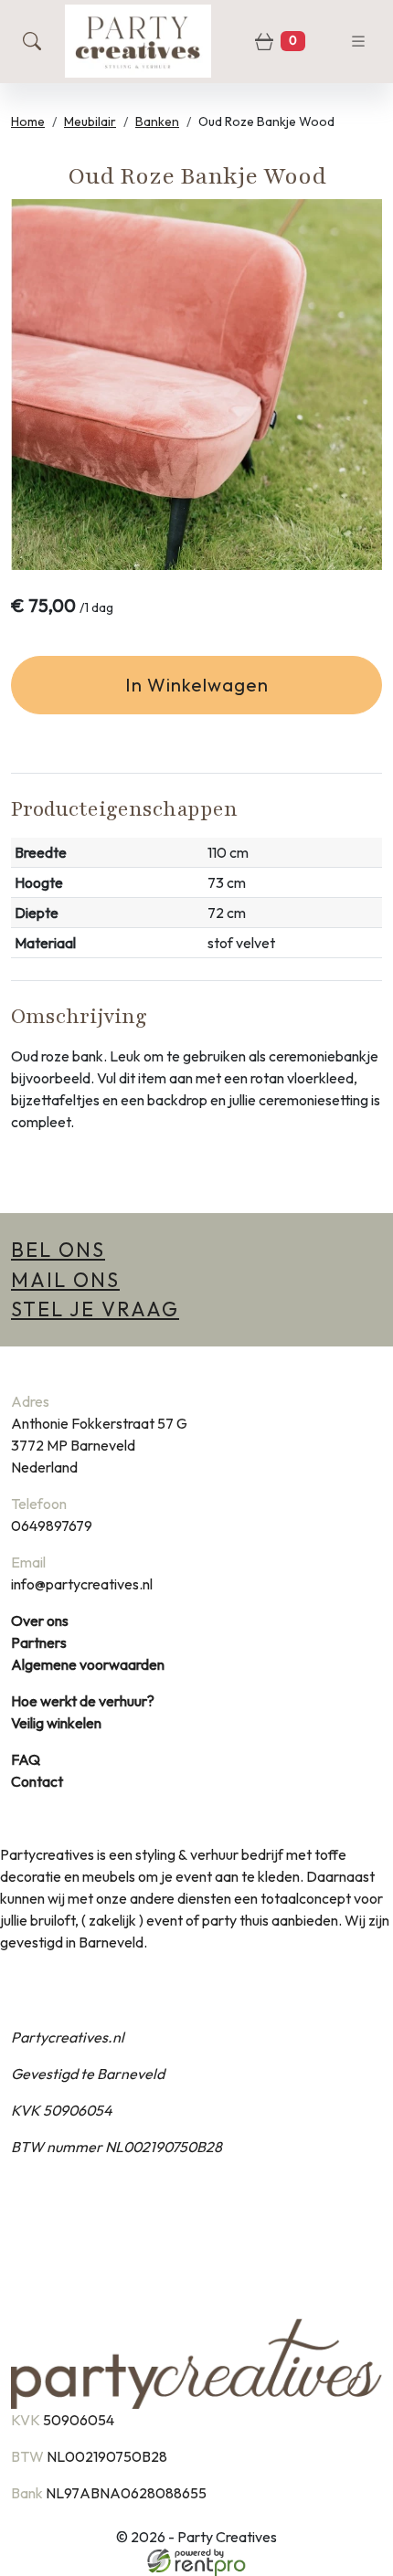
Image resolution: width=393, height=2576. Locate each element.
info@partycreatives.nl (82, 1584)
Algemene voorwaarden (88, 1664)
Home (28, 121)
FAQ (26, 1759)
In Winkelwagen (197, 685)
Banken (157, 121)
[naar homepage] (138, 41)
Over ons (40, 1621)
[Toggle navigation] (358, 41)
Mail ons (65, 1280)
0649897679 (52, 1526)
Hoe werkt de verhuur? (83, 1701)
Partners (39, 1642)
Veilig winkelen (56, 1723)
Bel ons (58, 1250)
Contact (37, 1781)
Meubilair (90, 121)
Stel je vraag (95, 1309)
